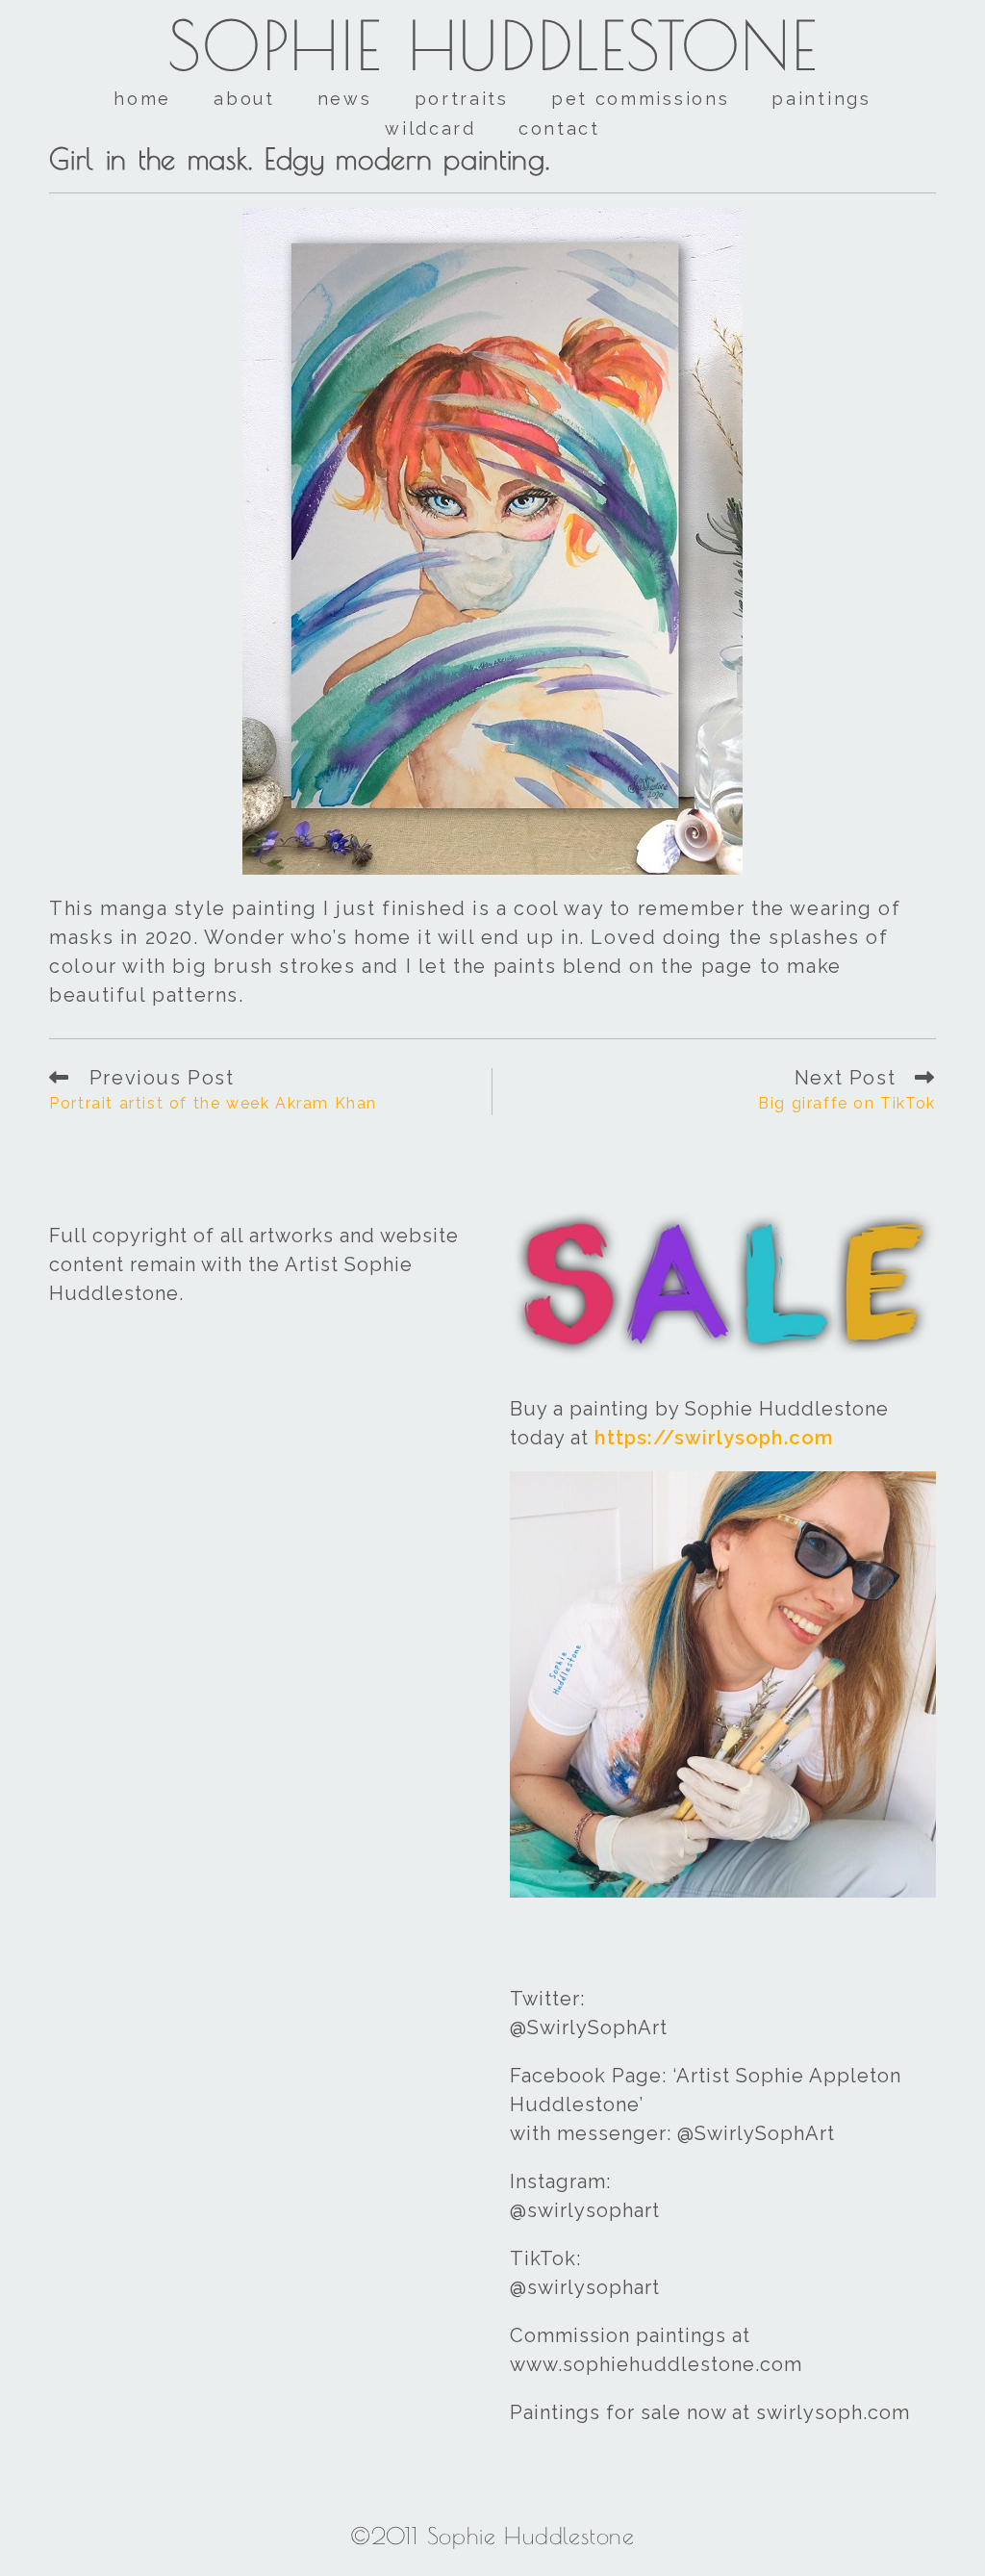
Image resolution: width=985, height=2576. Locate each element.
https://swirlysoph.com (714, 1438)
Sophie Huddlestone (493, 45)
